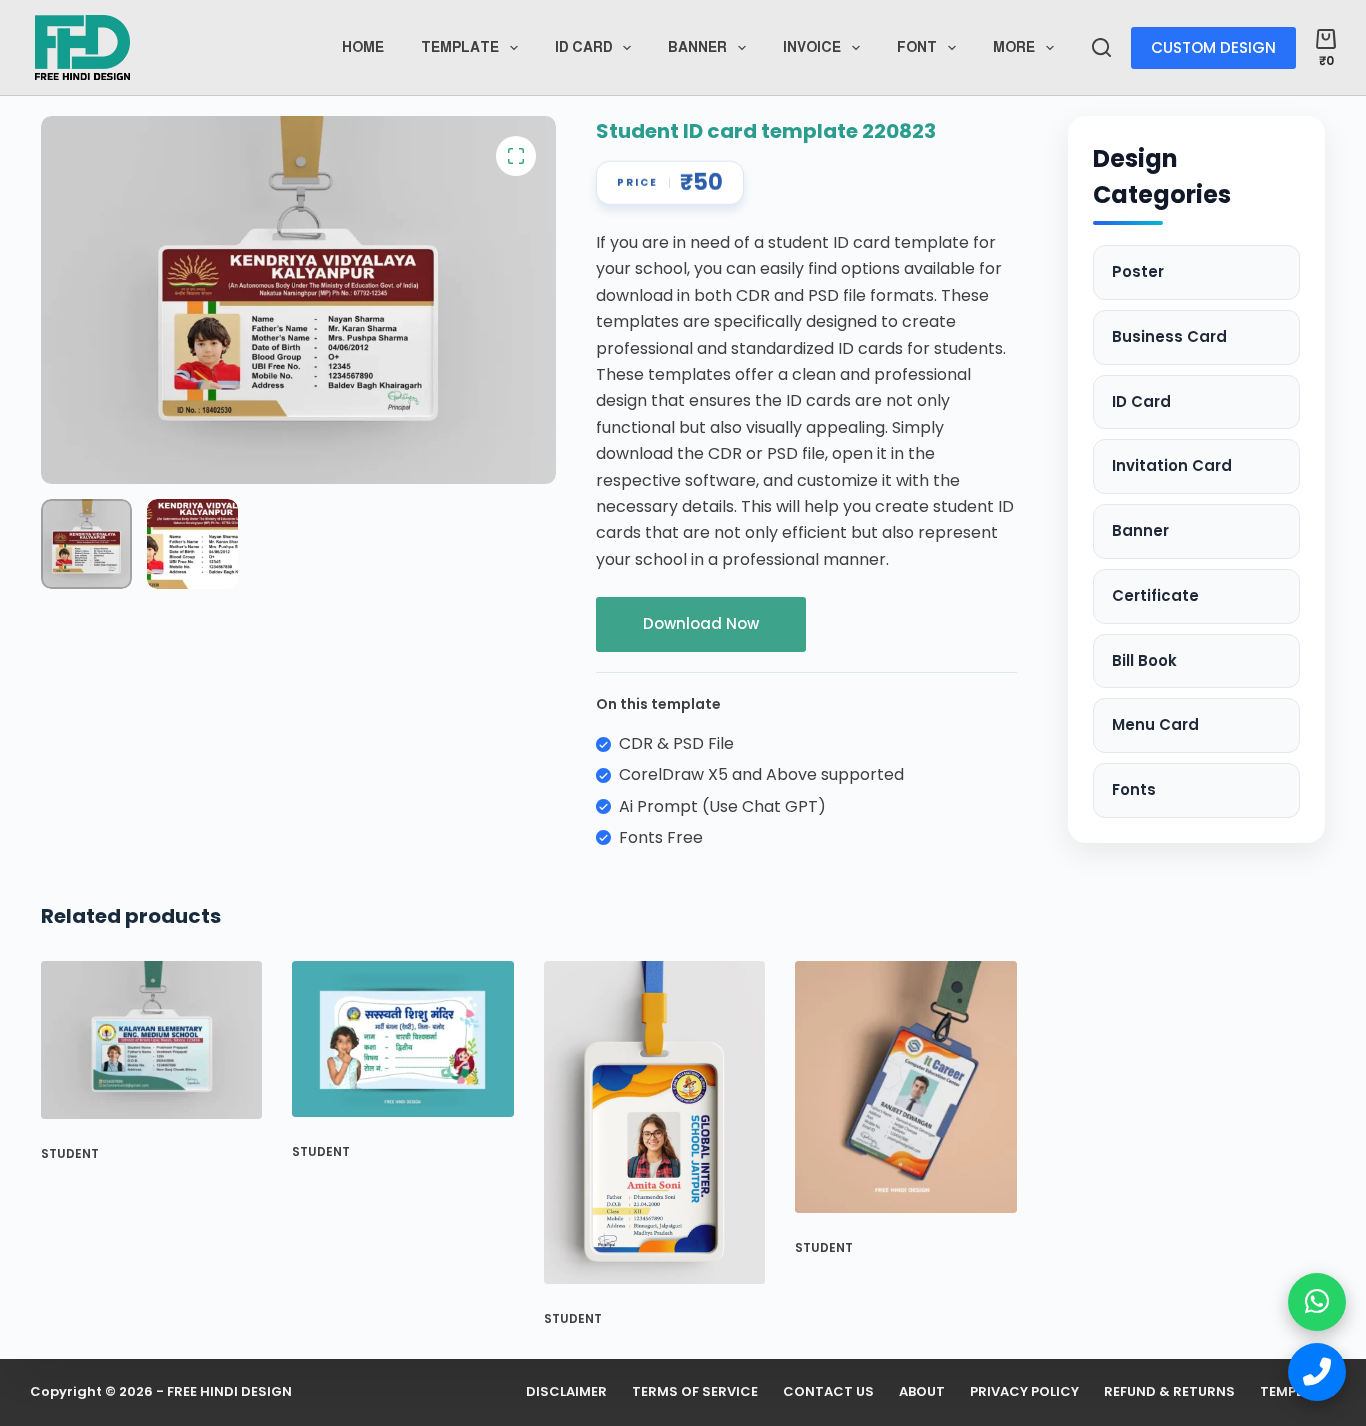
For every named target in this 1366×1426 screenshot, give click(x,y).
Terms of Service (695, 1392)
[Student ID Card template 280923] (151, 1040)
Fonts (1134, 789)
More (1014, 47)
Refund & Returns (1169, 1392)
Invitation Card (1172, 465)
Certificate (1155, 595)
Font (917, 47)
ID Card (1141, 401)
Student (70, 1153)
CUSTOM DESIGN (1213, 47)
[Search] (1101, 47)
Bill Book (1144, 660)
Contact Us (828, 1392)
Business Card (1169, 336)
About (922, 1392)
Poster (1138, 271)
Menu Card (1155, 724)
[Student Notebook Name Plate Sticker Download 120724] (402, 1039)
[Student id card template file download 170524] (654, 1122)
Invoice (812, 47)
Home (363, 47)
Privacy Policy (1024, 1392)
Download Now (701, 623)
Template (460, 47)
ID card (584, 47)
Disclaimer (566, 1392)
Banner (697, 47)
